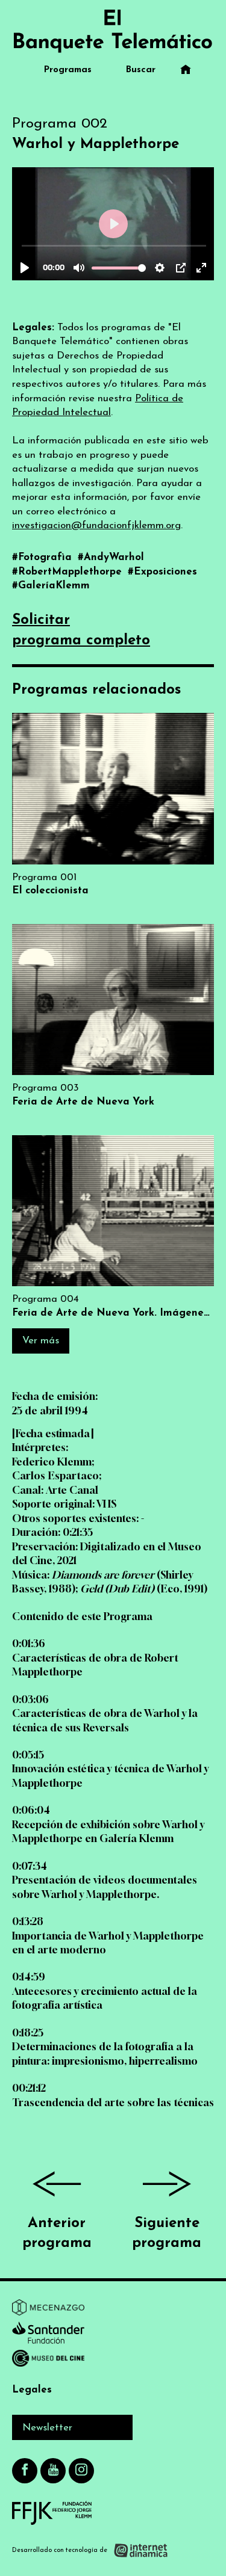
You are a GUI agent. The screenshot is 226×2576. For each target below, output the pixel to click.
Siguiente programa (167, 2234)
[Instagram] (81, 2471)
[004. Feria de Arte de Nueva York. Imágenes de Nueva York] (113, 1228)
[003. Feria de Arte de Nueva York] (113, 1016)
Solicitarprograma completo (81, 630)
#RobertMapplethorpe (68, 572)
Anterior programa (57, 2234)
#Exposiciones (162, 572)
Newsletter (47, 2428)
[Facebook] (25, 2471)
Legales (32, 2390)
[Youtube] (53, 2471)
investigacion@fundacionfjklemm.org (96, 525)
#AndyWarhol (111, 557)
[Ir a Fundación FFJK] (52, 2513)
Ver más (41, 1341)
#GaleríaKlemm (51, 586)
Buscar (141, 70)
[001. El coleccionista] (113, 805)
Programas (68, 70)
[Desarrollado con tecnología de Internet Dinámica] (90, 2550)
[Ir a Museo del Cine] (48, 2361)
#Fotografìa (43, 557)
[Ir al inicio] (113, 31)
